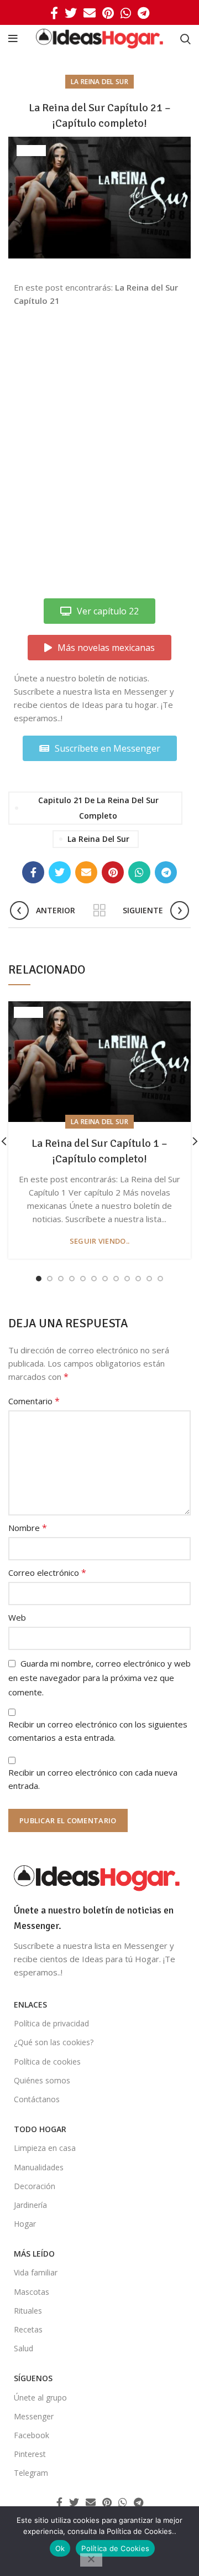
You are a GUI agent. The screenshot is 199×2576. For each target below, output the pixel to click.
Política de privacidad (51, 2023)
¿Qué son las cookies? (54, 2042)
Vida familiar (36, 2272)
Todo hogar (40, 2129)
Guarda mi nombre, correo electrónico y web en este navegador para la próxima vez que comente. (99, 1678)
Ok (60, 2548)
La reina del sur (99, 82)
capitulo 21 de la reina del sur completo (98, 808)
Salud (23, 2348)
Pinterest (30, 2454)
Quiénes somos (42, 2080)
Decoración (35, 2186)
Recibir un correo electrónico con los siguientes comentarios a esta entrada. (98, 1731)
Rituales (28, 2311)
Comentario (34, 1401)
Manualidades (39, 2167)
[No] (91, 2560)
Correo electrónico (47, 1573)
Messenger (34, 2416)
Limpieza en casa (45, 2148)
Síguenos (33, 2378)
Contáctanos (37, 2099)
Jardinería (30, 2205)
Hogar (25, 2224)
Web (17, 1617)
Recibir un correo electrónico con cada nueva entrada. (93, 1779)
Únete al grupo (40, 2397)
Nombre (28, 1528)
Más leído (34, 2254)
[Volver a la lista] (99, 911)
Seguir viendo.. (100, 1241)
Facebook (32, 2435)
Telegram (31, 2473)
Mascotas (32, 2292)
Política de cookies (47, 2062)
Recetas (28, 2329)
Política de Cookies (115, 2548)
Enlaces (30, 2005)
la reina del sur (98, 839)
